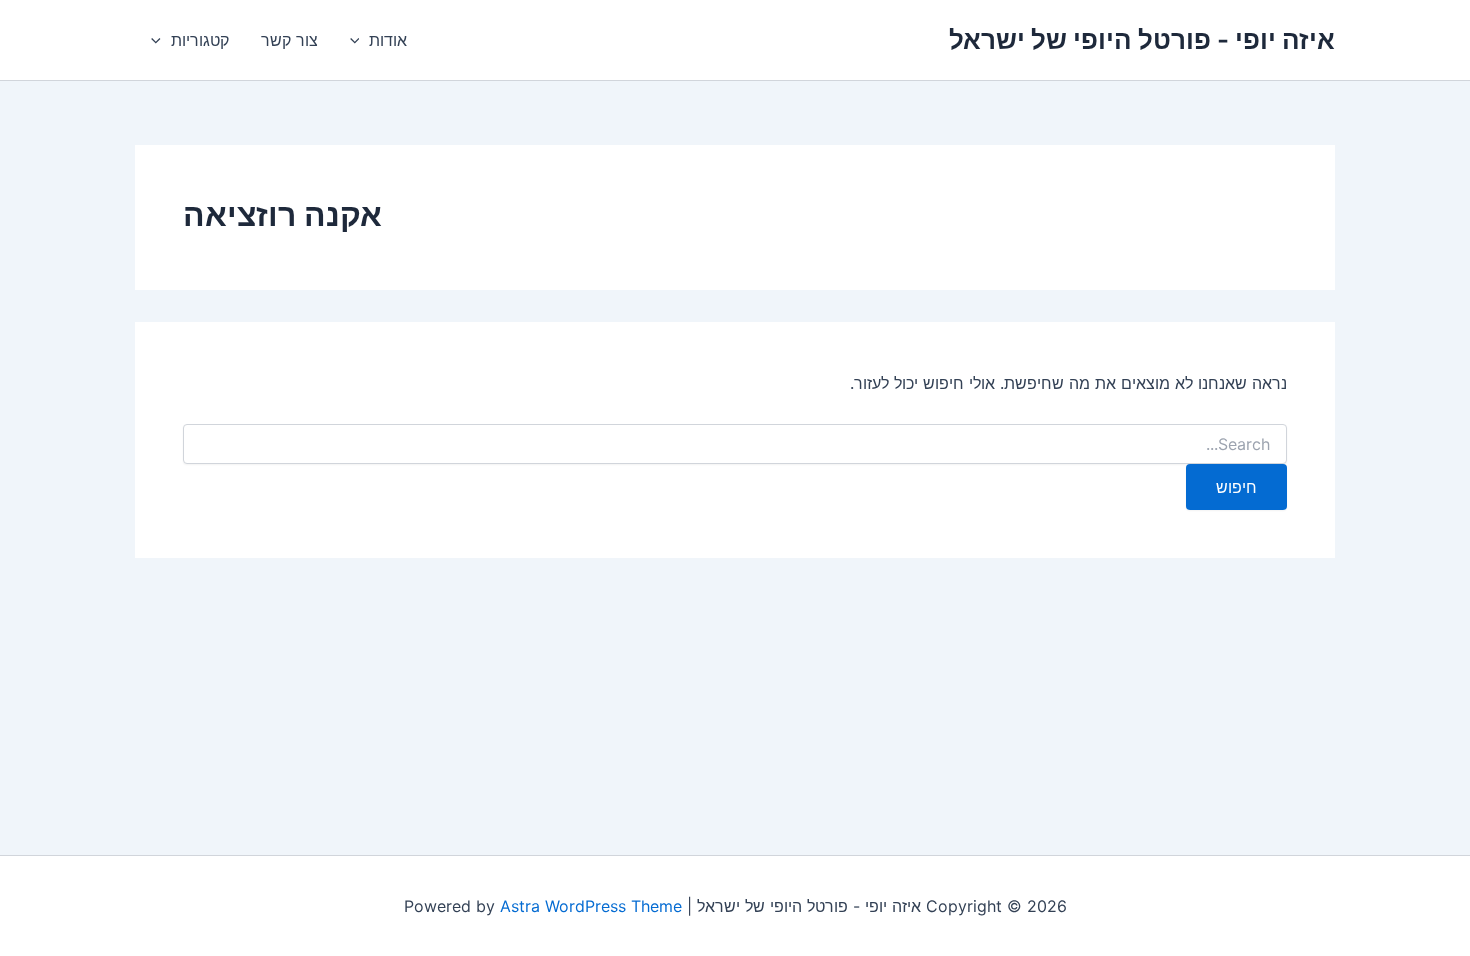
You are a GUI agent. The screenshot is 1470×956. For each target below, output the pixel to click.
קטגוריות (200, 40)
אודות (388, 40)
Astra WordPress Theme (591, 906)
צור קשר (289, 40)
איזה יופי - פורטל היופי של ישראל (1142, 39)
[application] (360, 40)
